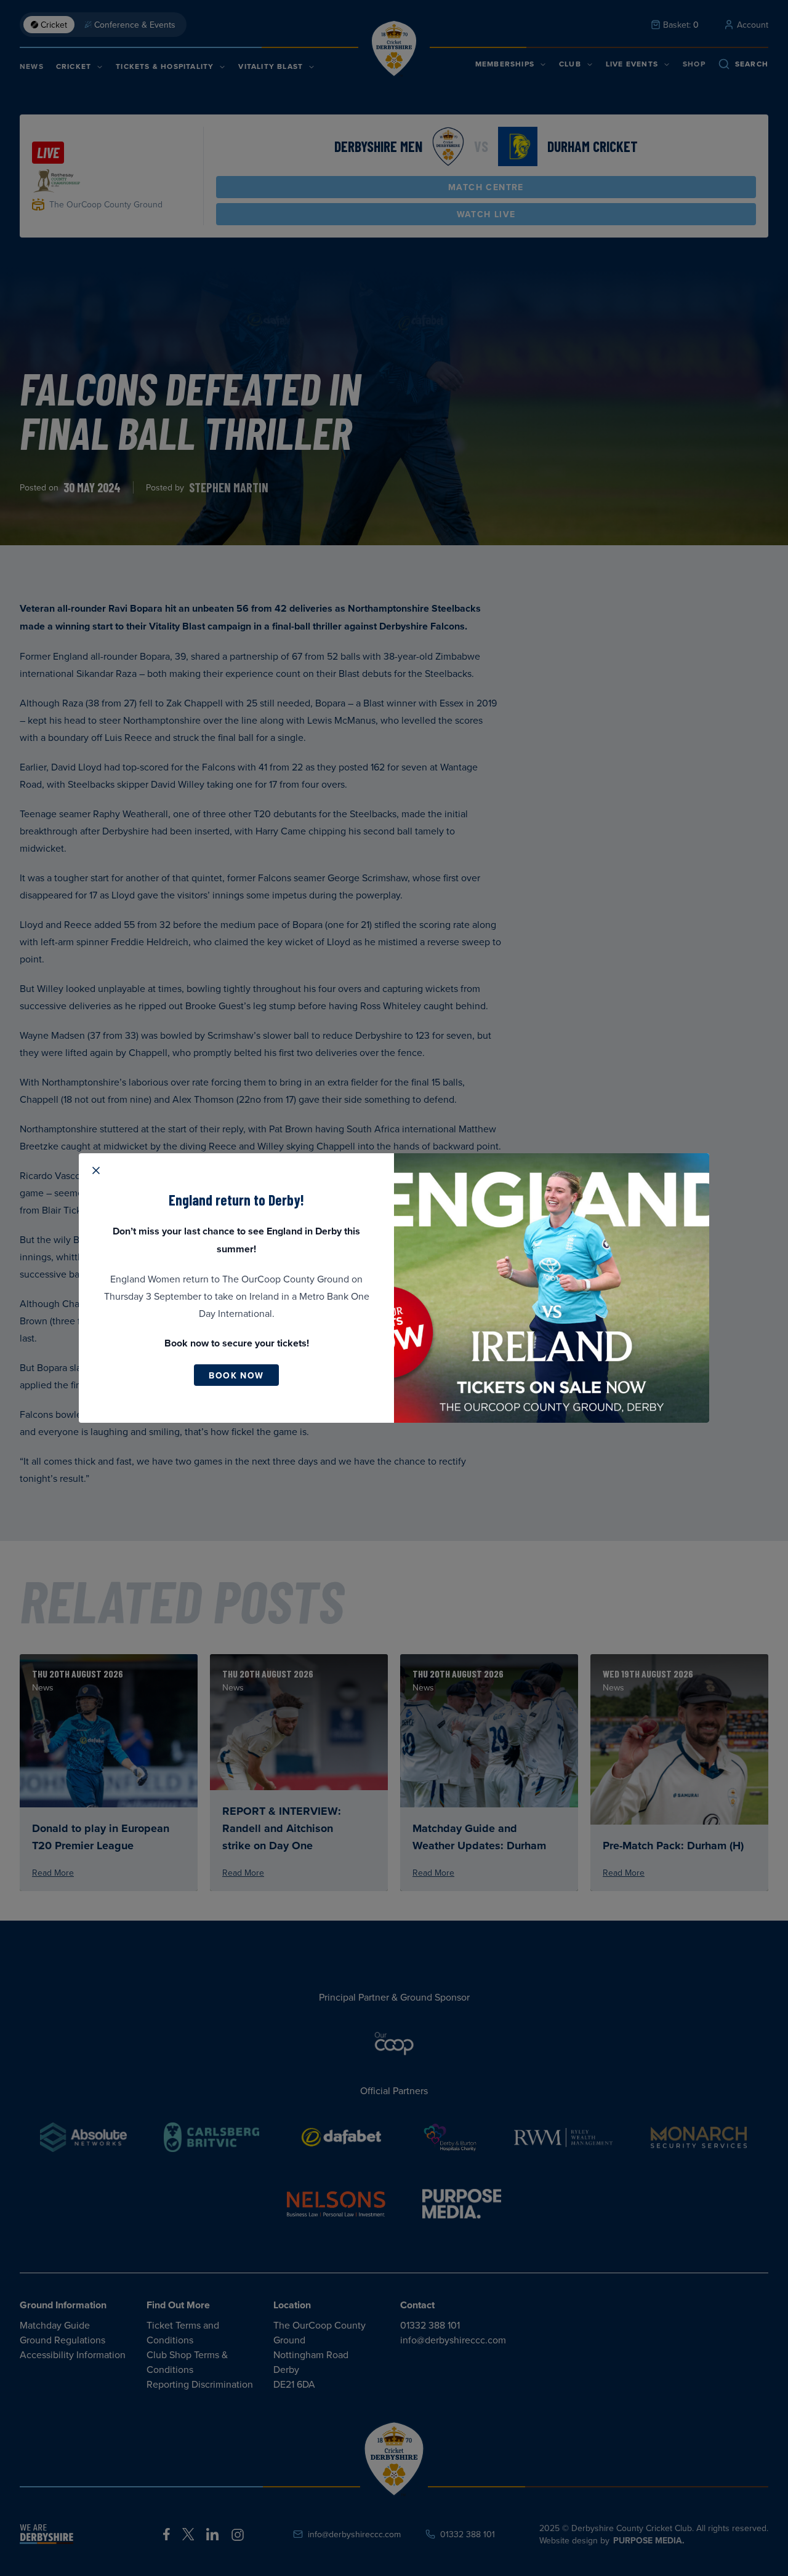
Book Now (236, 1375)
